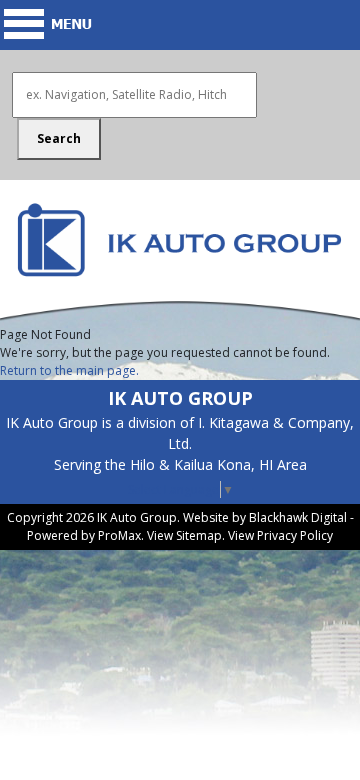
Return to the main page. (69, 370)
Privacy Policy (295, 535)
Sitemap (199, 535)
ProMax (119, 535)
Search (59, 138)
